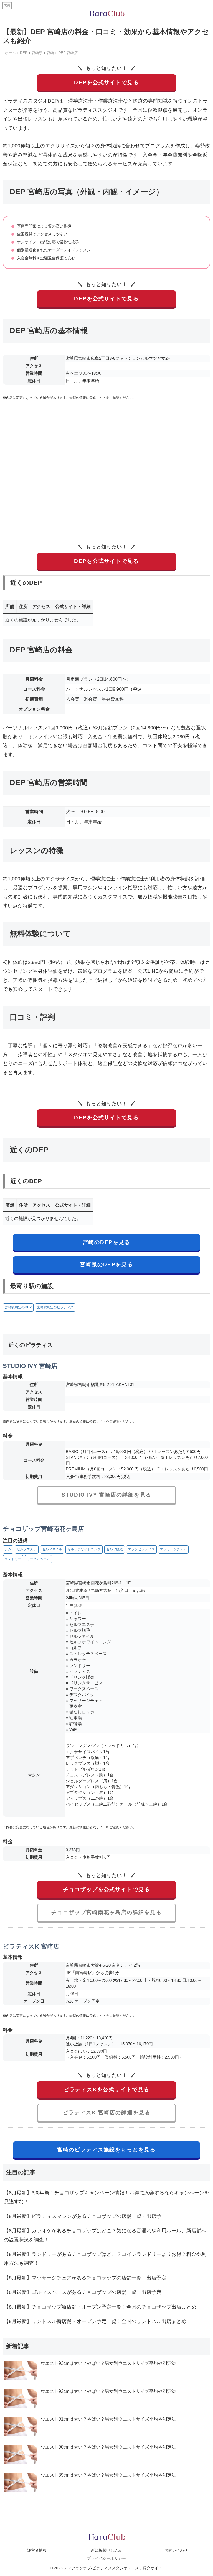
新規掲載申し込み (106, 2550)
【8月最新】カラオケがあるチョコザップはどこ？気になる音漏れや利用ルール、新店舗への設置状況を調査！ (105, 2235)
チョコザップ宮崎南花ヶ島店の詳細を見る (106, 1912)
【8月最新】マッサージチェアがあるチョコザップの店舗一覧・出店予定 (85, 2278)
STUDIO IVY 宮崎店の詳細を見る (106, 1495)
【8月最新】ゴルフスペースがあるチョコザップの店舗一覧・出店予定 (83, 2292)
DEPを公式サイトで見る (106, 82)
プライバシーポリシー (106, 2558)
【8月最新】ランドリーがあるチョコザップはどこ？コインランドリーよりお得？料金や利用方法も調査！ (105, 2259)
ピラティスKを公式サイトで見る (107, 2089)
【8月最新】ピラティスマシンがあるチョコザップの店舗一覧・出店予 (83, 2216)
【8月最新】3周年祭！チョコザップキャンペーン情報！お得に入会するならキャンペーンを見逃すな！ (106, 2197)
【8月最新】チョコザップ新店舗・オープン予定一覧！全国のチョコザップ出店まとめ (100, 2307)
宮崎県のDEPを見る (106, 1264)
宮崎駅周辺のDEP (18, 1307)
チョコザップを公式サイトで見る (106, 1889)
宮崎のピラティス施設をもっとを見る (106, 2150)
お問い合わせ (176, 2550)
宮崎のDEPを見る (106, 1242)
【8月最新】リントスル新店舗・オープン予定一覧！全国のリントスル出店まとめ (95, 2321)
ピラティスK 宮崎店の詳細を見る (106, 2112)
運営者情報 (37, 2550)
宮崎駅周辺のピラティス (55, 1307)
